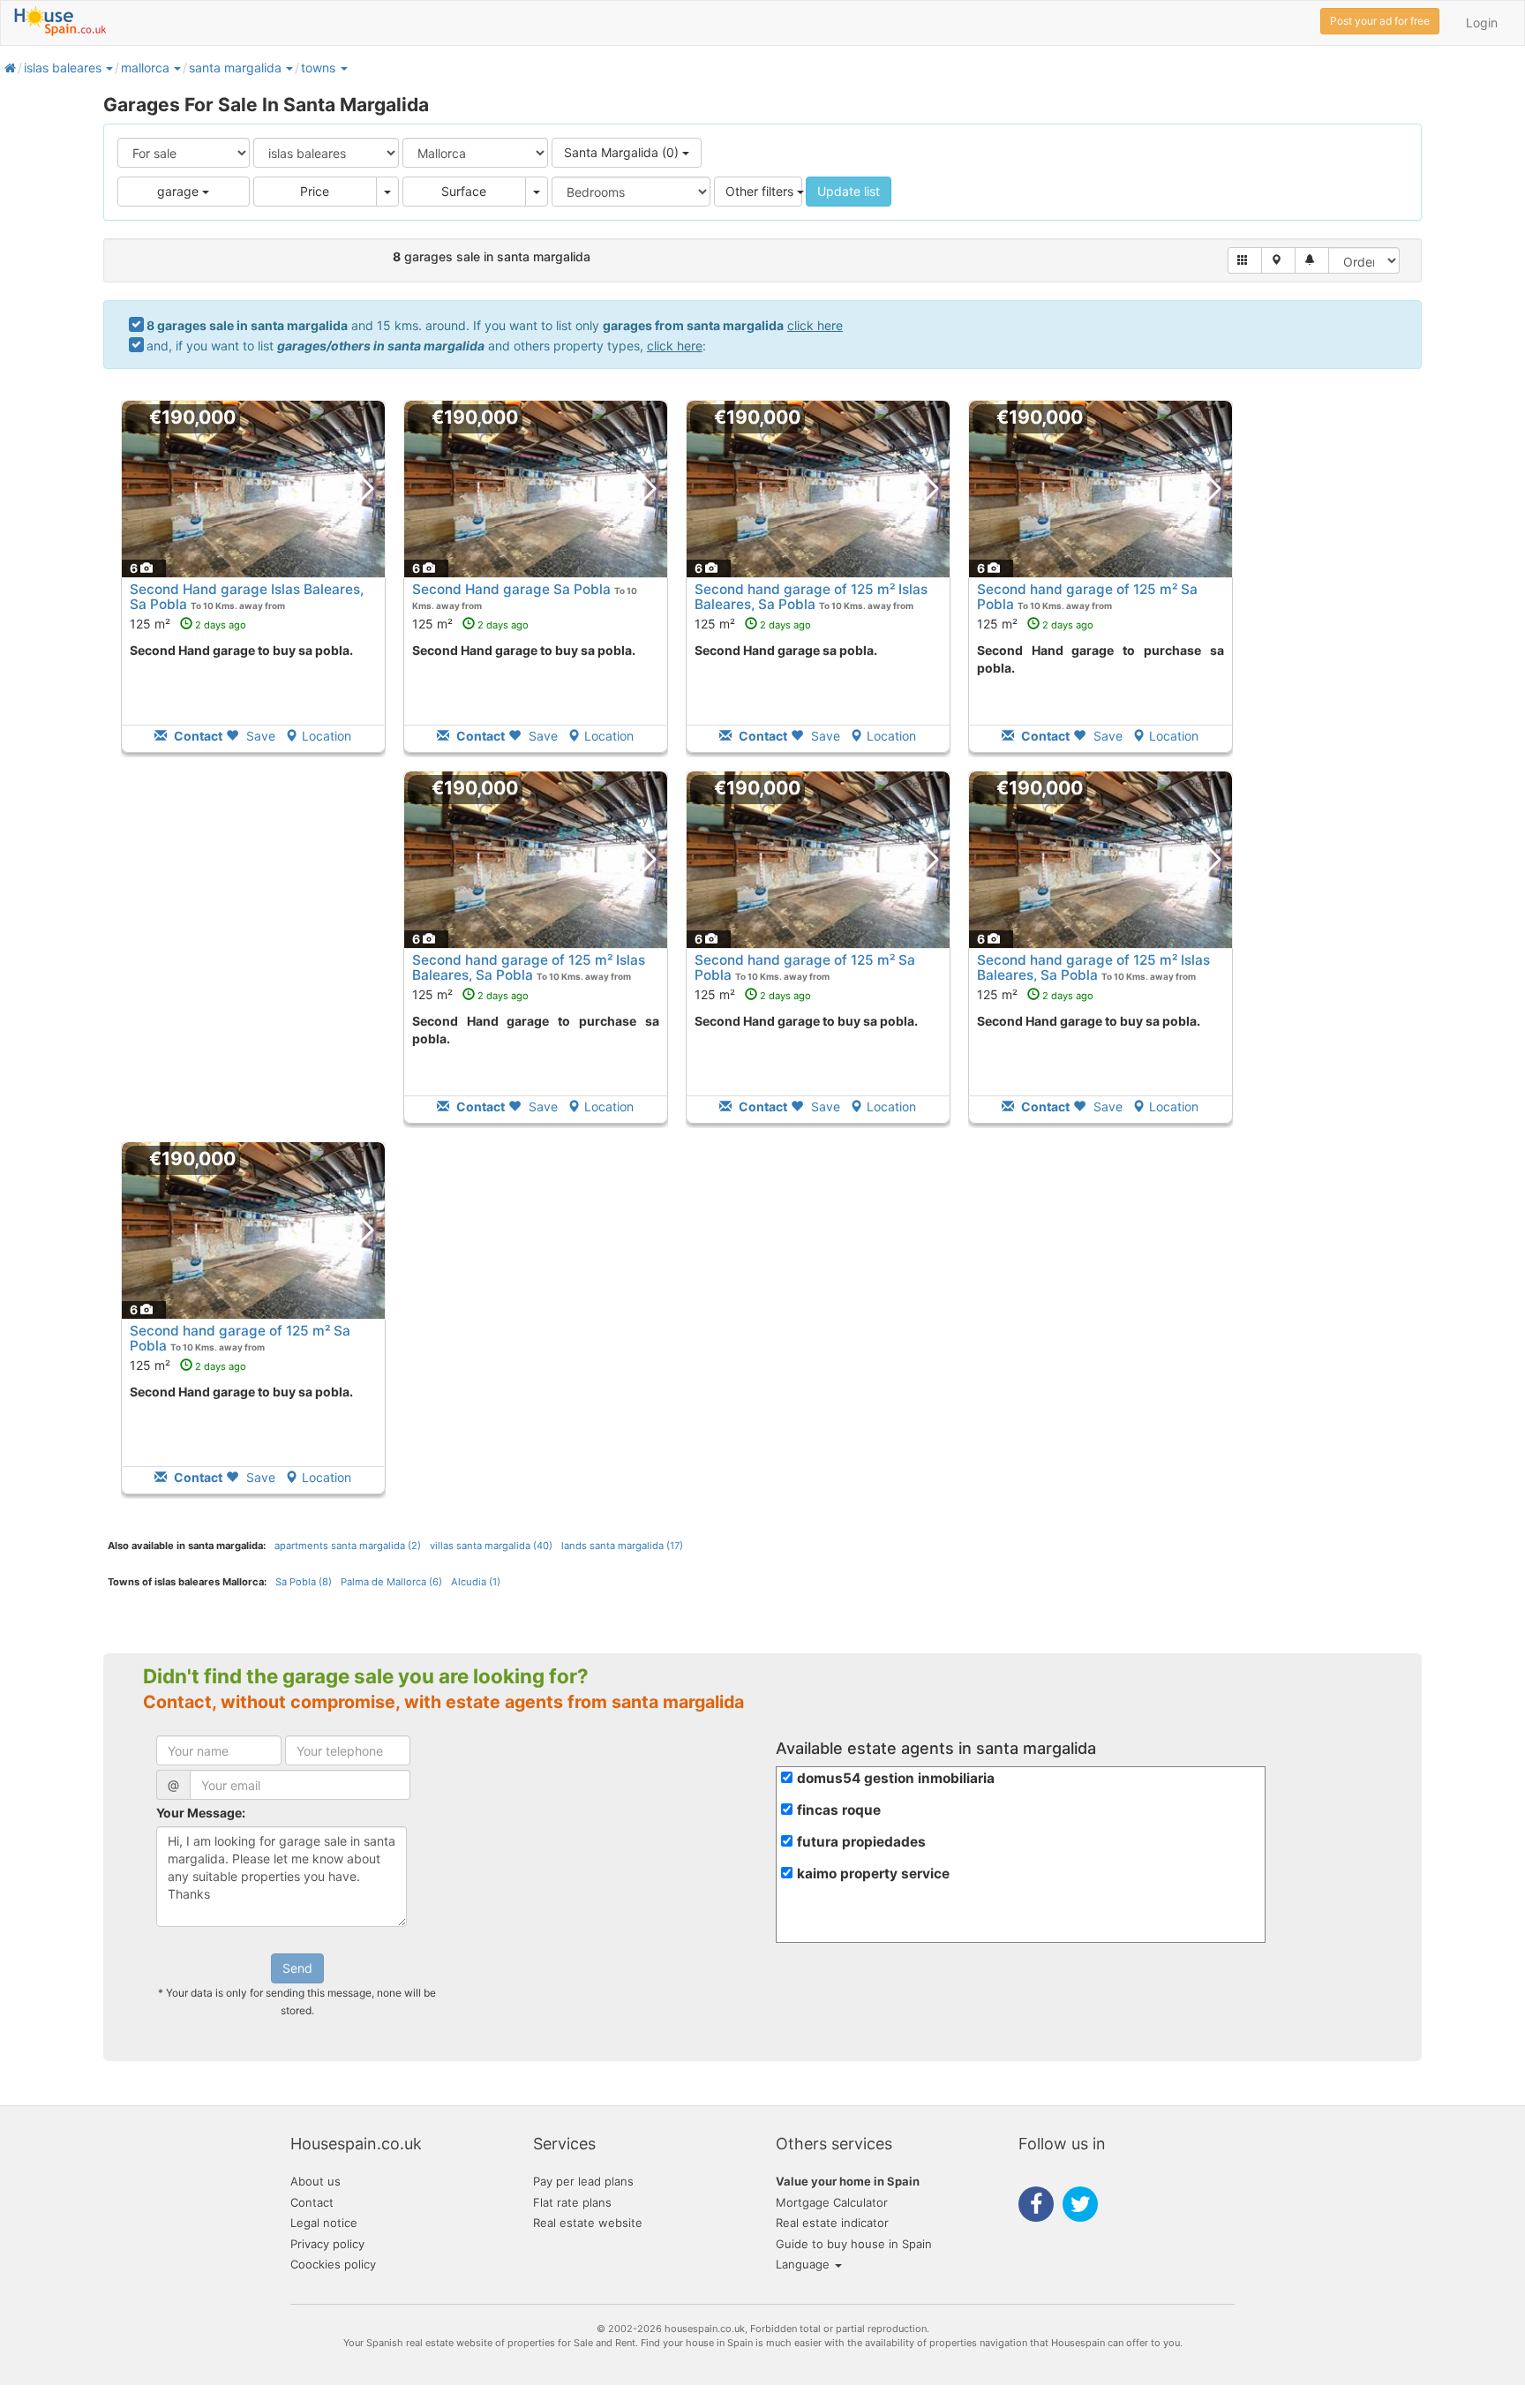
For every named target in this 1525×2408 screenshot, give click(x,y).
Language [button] (804, 2264)
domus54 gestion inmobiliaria (896, 1778)
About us (316, 2181)
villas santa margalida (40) (491, 1546)
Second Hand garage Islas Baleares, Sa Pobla (247, 597)
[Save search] (1312, 260)
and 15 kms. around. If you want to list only (495, 325)
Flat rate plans (572, 2202)
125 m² (188, 624)
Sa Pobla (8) (304, 1582)
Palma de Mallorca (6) (391, 1582)
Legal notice (324, 2223)
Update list (849, 191)
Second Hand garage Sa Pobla (511, 589)
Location (327, 736)
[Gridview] (1245, 260)
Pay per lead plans (583, 2181)
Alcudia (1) (476, 1582)
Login (1482, 23)
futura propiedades (861, 1842)
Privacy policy (327, 2244)
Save (259, 736)
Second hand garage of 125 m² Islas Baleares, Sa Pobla (811, 597)
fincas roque (839, 1810)
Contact (312, 2202)
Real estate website (588, 2223)
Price (315, 191)
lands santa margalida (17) (622, 1546)
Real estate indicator (832, 2223)
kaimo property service (873, 1874)
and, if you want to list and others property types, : (426, 346)
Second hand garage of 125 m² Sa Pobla (1087, 597)
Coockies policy (333, 2264)
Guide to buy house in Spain (854, 2244)
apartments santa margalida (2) (348, 1546)
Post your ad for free (1380, 21)
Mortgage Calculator (832, 2202)
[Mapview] (1278, 260)
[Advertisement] (253, 959)
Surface (464, 191)
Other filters (761, 191)
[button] (109, 68)
